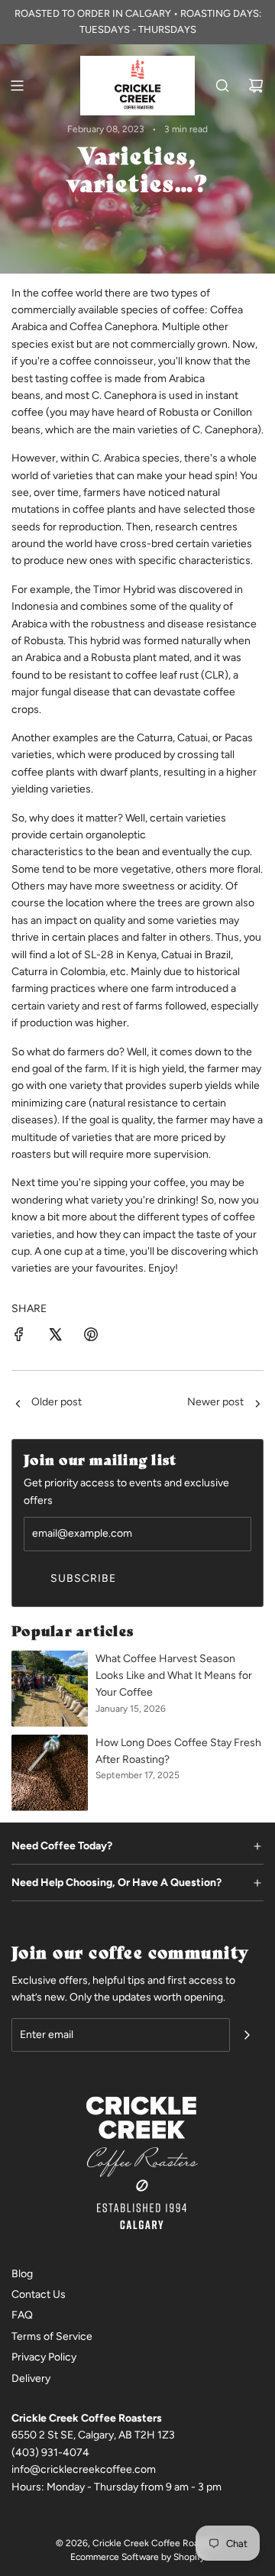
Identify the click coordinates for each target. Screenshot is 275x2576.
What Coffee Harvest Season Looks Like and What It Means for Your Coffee (174, 1676)
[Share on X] (55, 1337)
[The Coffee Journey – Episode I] (18, 1405)
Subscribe (83, 1578)
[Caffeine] (257, 1405)
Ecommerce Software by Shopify (137, 2557)
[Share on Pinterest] (91, 1337)
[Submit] (247, 2035)
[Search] (222, 86)
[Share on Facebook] (19, 1337)
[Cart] (256, 86)
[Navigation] (17, 86)
